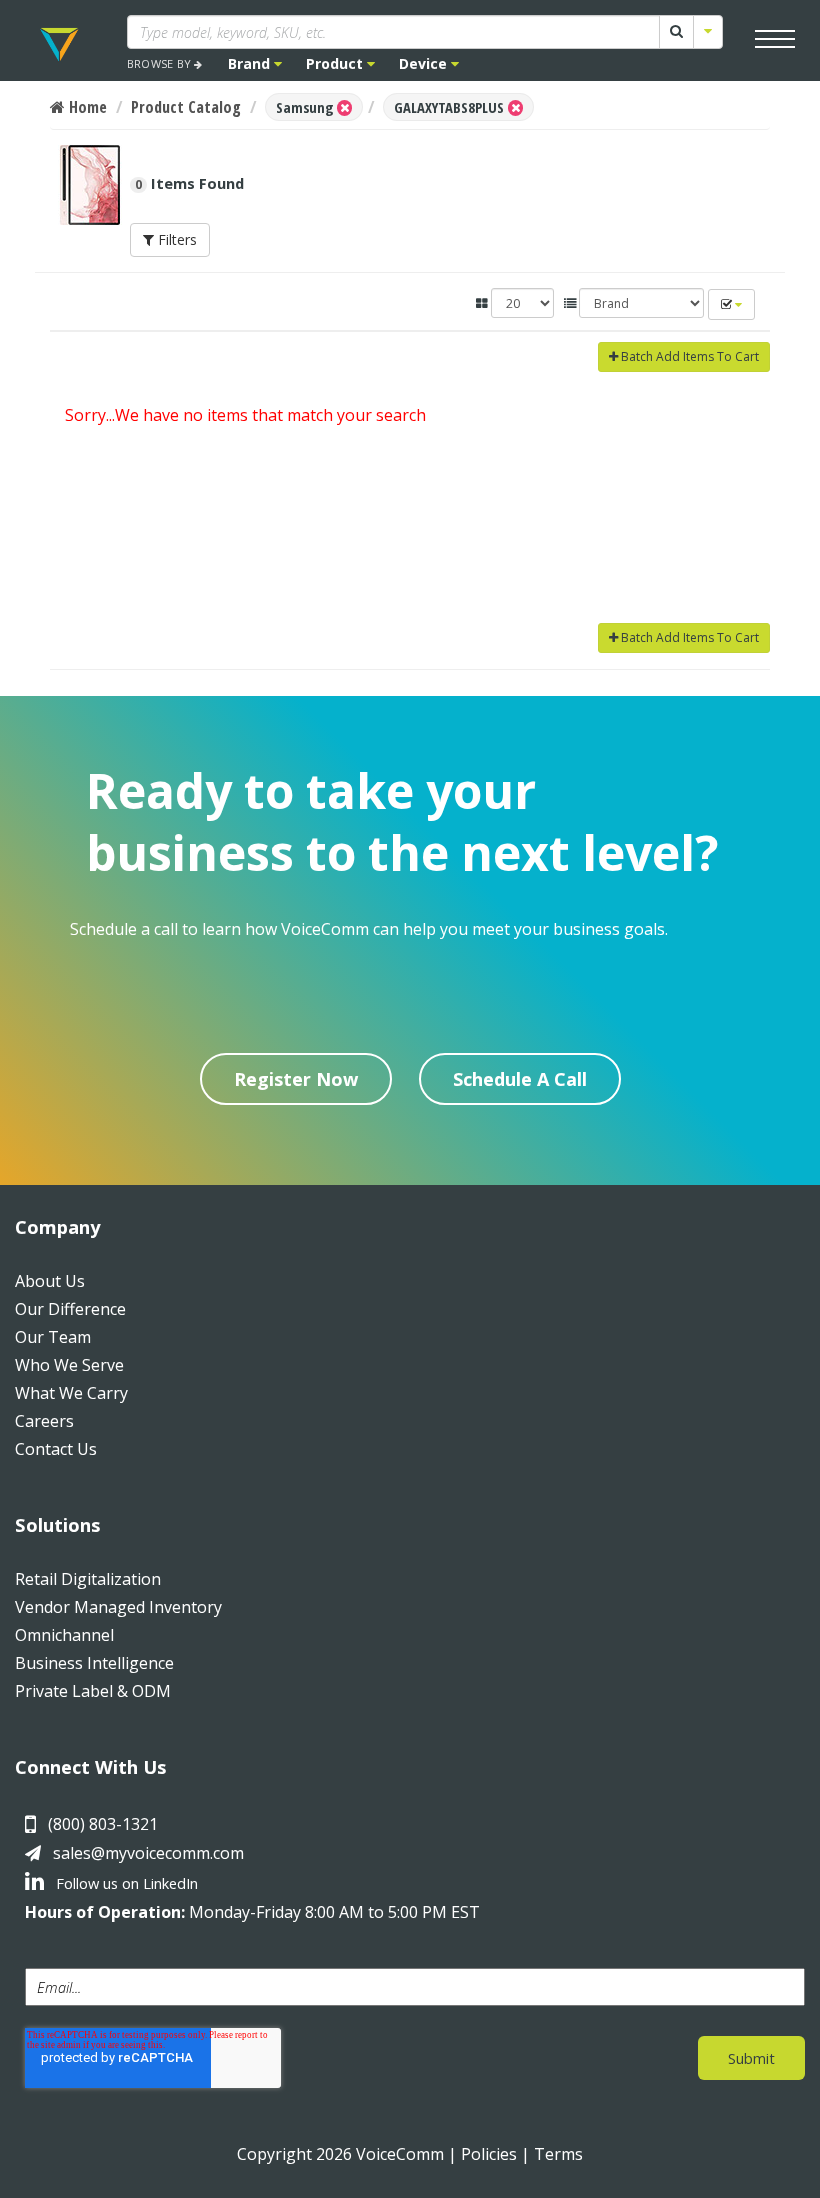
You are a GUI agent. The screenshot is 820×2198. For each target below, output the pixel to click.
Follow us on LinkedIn (125, 1883)
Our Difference (70, 1309)
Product (336, 63)
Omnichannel (64, 1635)
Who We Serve (69, 1365)
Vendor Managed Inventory (118, 1607)
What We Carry (71, 1393)
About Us (50, 1281)
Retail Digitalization (88, 1579)
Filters (175, 239)
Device (425, 63)
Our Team (53, 1337)
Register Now (296, 1079)
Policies (489, 2154)
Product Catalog (186, 107)
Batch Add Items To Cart (688, 356)
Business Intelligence (94, 1663)
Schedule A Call (520, 1079)
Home (86, 107)
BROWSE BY (160, 63)
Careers (44, 1421)
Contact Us (56, 1449)
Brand (251, 63)
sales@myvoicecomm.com (148, 1853)
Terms (558, 2154)
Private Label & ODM (93, 1691)
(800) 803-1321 (103, 1824)
